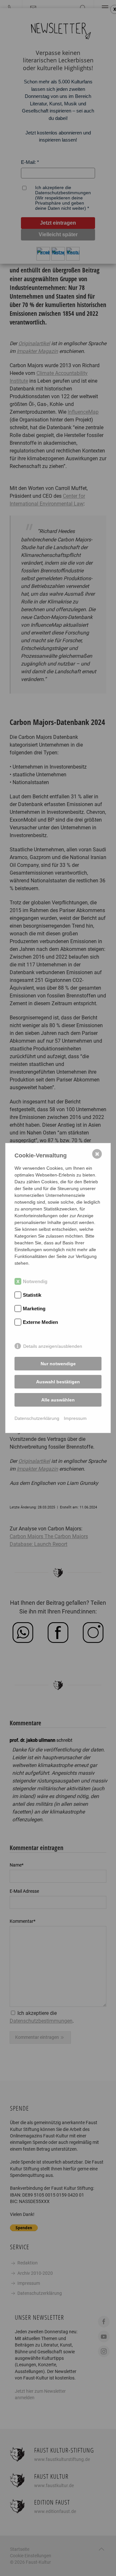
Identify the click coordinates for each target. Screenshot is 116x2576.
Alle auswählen (58, 1400)
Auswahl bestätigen (58, 1382)
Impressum (75, 1418)
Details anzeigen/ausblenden (53, 1346)
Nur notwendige (58, 1364)
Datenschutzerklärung (37, 1418)
